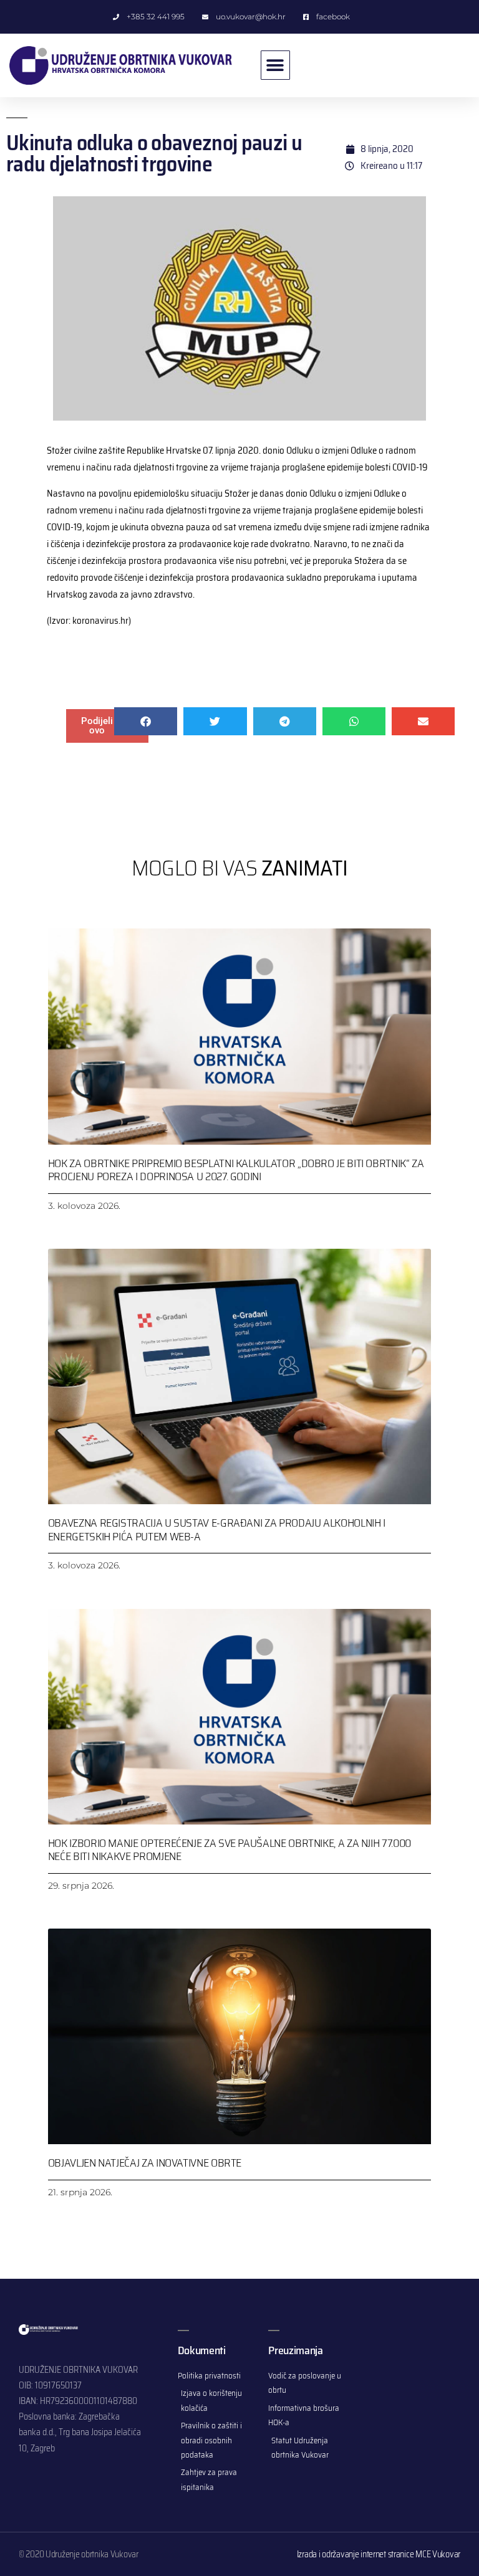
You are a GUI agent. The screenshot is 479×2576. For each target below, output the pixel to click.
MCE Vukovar (438, 2554)
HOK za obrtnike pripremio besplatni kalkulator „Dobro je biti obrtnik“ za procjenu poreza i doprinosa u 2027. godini (236, 1170)
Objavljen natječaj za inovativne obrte (145, 2163)
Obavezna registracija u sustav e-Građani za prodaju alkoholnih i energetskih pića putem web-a (217, 1530)
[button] (275, 65)
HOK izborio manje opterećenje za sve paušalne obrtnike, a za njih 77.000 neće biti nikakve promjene (230, 1850)
